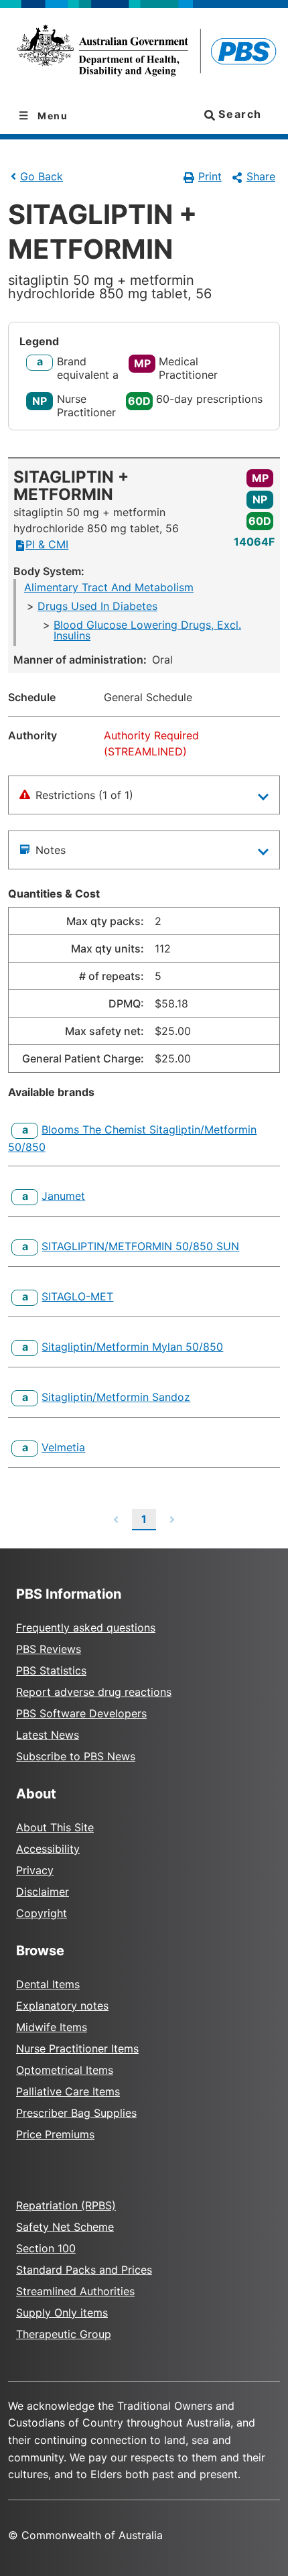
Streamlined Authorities (75, 2291)
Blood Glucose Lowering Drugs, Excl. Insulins (147, 630)
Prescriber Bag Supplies (76, 2113)
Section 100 (46, 2248)
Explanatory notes (62, 2006)
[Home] (144, 53)
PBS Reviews (49, 1649)
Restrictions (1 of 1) (84, 795)
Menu (52, 116)
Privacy (35, 1870)
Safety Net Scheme (65, 2227)
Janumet (63, 1196)
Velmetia (63, 1447)
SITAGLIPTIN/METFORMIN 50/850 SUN (140, 1246)
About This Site (55, 1827)
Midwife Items (52, 2027)
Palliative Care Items (68, 2091)
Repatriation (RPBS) (66, 2205)
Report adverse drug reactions (94, 1692)
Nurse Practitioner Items (77, 2048)
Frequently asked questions (86, 1628)
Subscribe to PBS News (76, 1756)
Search (238, 114)
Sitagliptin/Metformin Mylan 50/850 (132, 1347)
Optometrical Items (65, 2070)
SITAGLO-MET (77, 1296)
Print (210, 176)
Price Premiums (55, 2134)
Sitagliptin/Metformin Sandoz (116, 1397)
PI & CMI (47, 544)
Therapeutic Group (64, 2334)
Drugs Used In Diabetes (97, 606)
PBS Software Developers (81, 1713)
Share (261, 176)
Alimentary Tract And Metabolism (109, 587)
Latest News (48, 1735)
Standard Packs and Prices (84, 2270)
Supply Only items (62, 2313)
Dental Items (48, 1984)
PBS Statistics (51, 1670)
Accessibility (48, 1849)
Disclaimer (43, 1892)
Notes (51, 850)
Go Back (42, 176)
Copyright (42, 1913)
